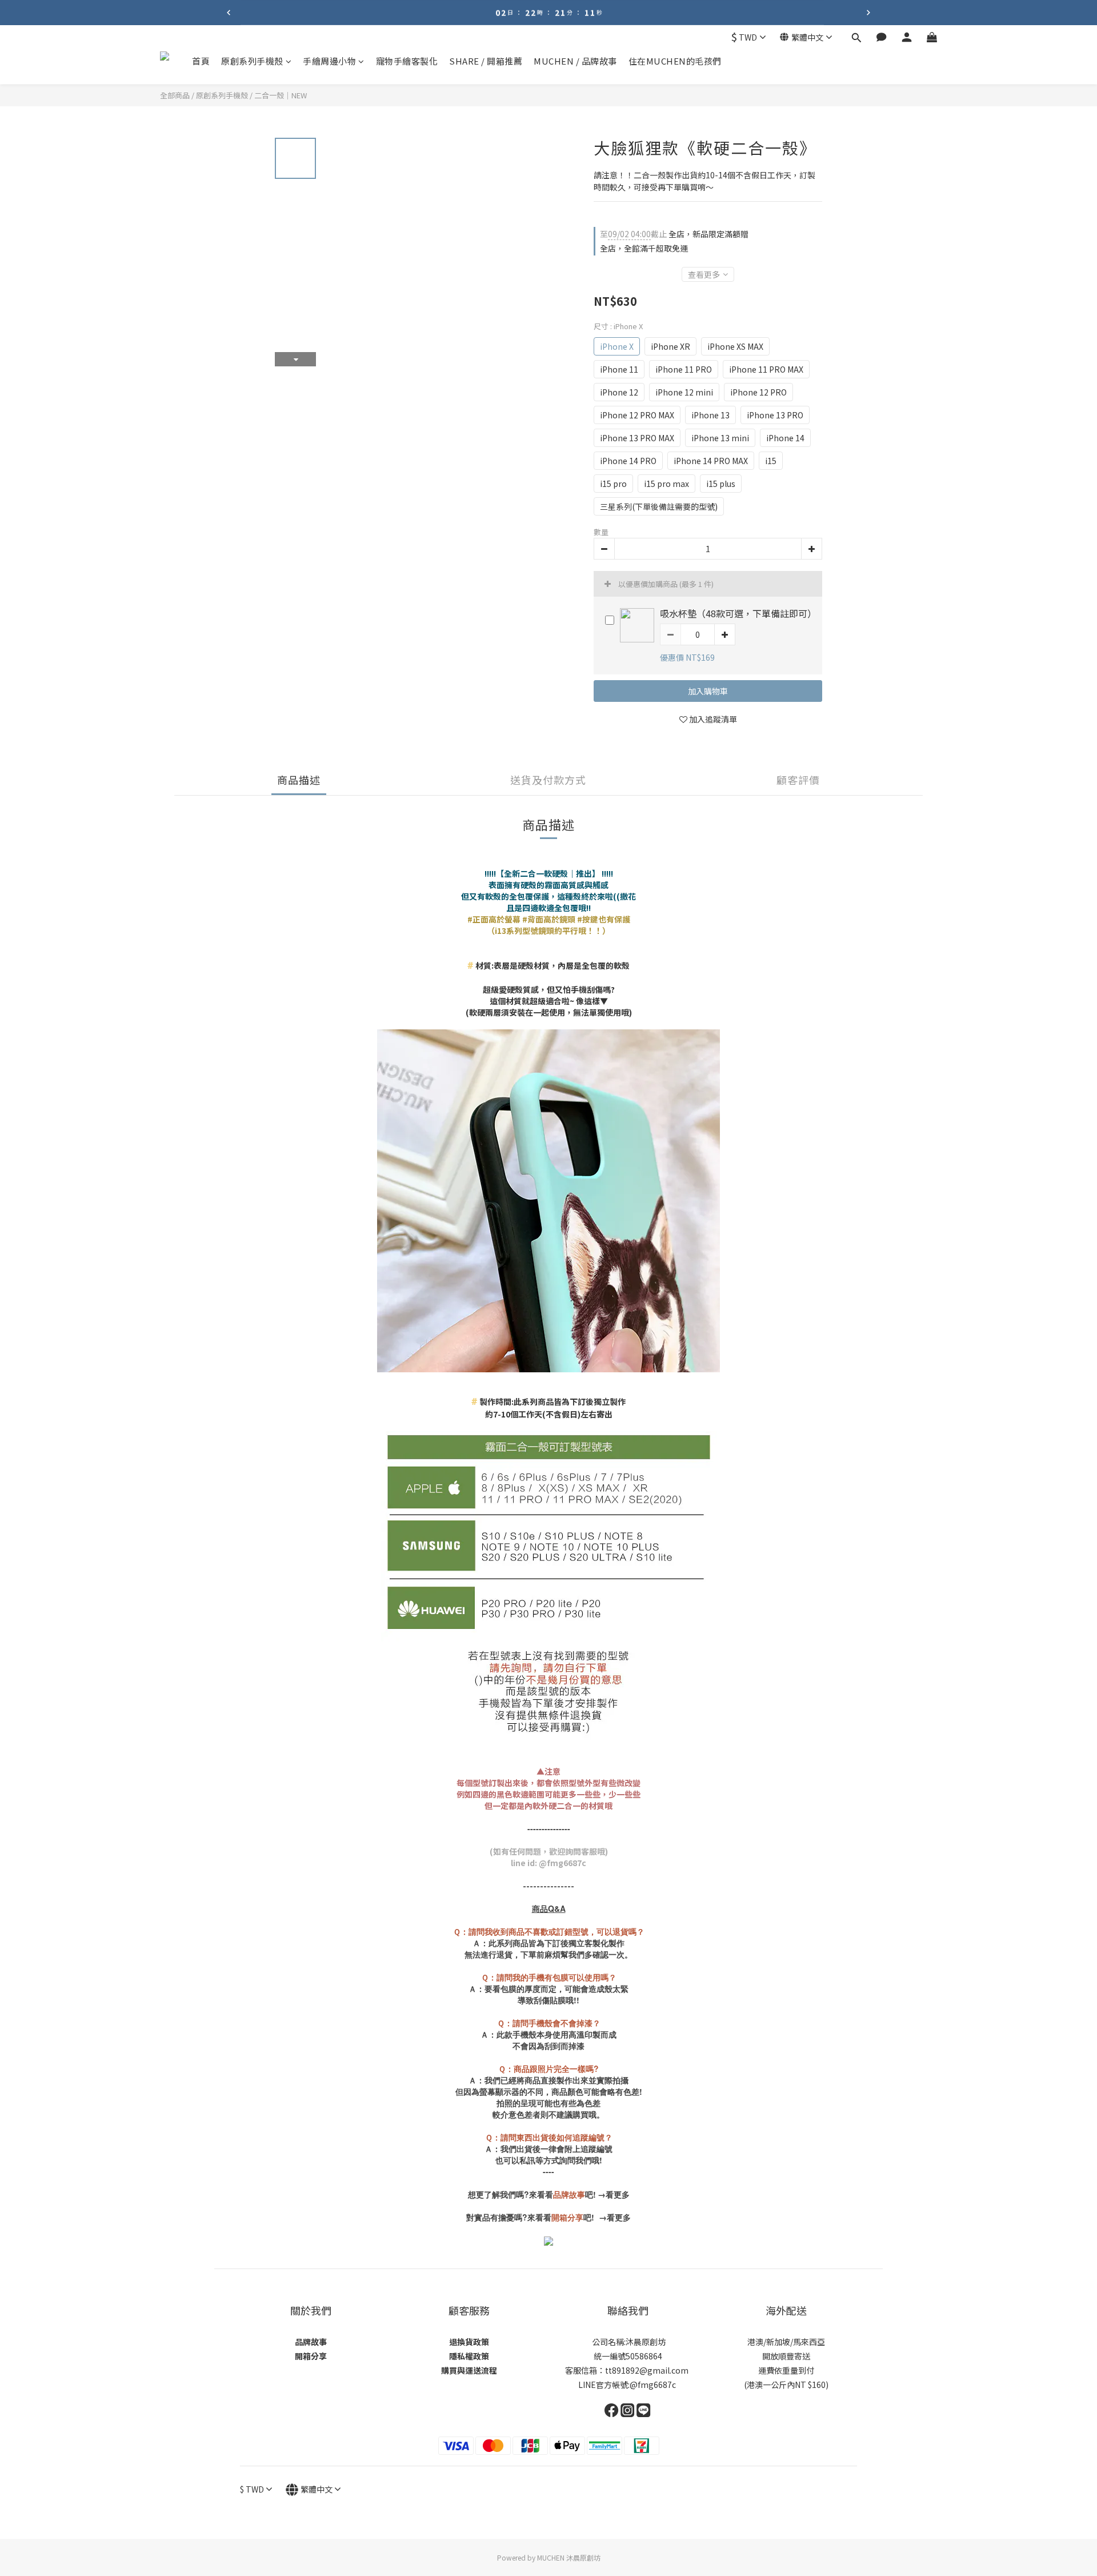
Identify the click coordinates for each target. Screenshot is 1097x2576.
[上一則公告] (229, 13)
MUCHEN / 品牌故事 (575, 61)
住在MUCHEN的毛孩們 (675, 61)
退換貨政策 (469, 2342)
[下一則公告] (868, 13)
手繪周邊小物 (329, 61)
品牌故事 (311, 2342)
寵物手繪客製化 (407, 61)
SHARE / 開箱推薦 (486, 61)
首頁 (201, 61)
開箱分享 (311, 2356)
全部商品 (175, 95)
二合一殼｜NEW (281, 95)
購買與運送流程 (469, 2370)
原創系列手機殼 (252, 61)
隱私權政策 (469, 2356)
